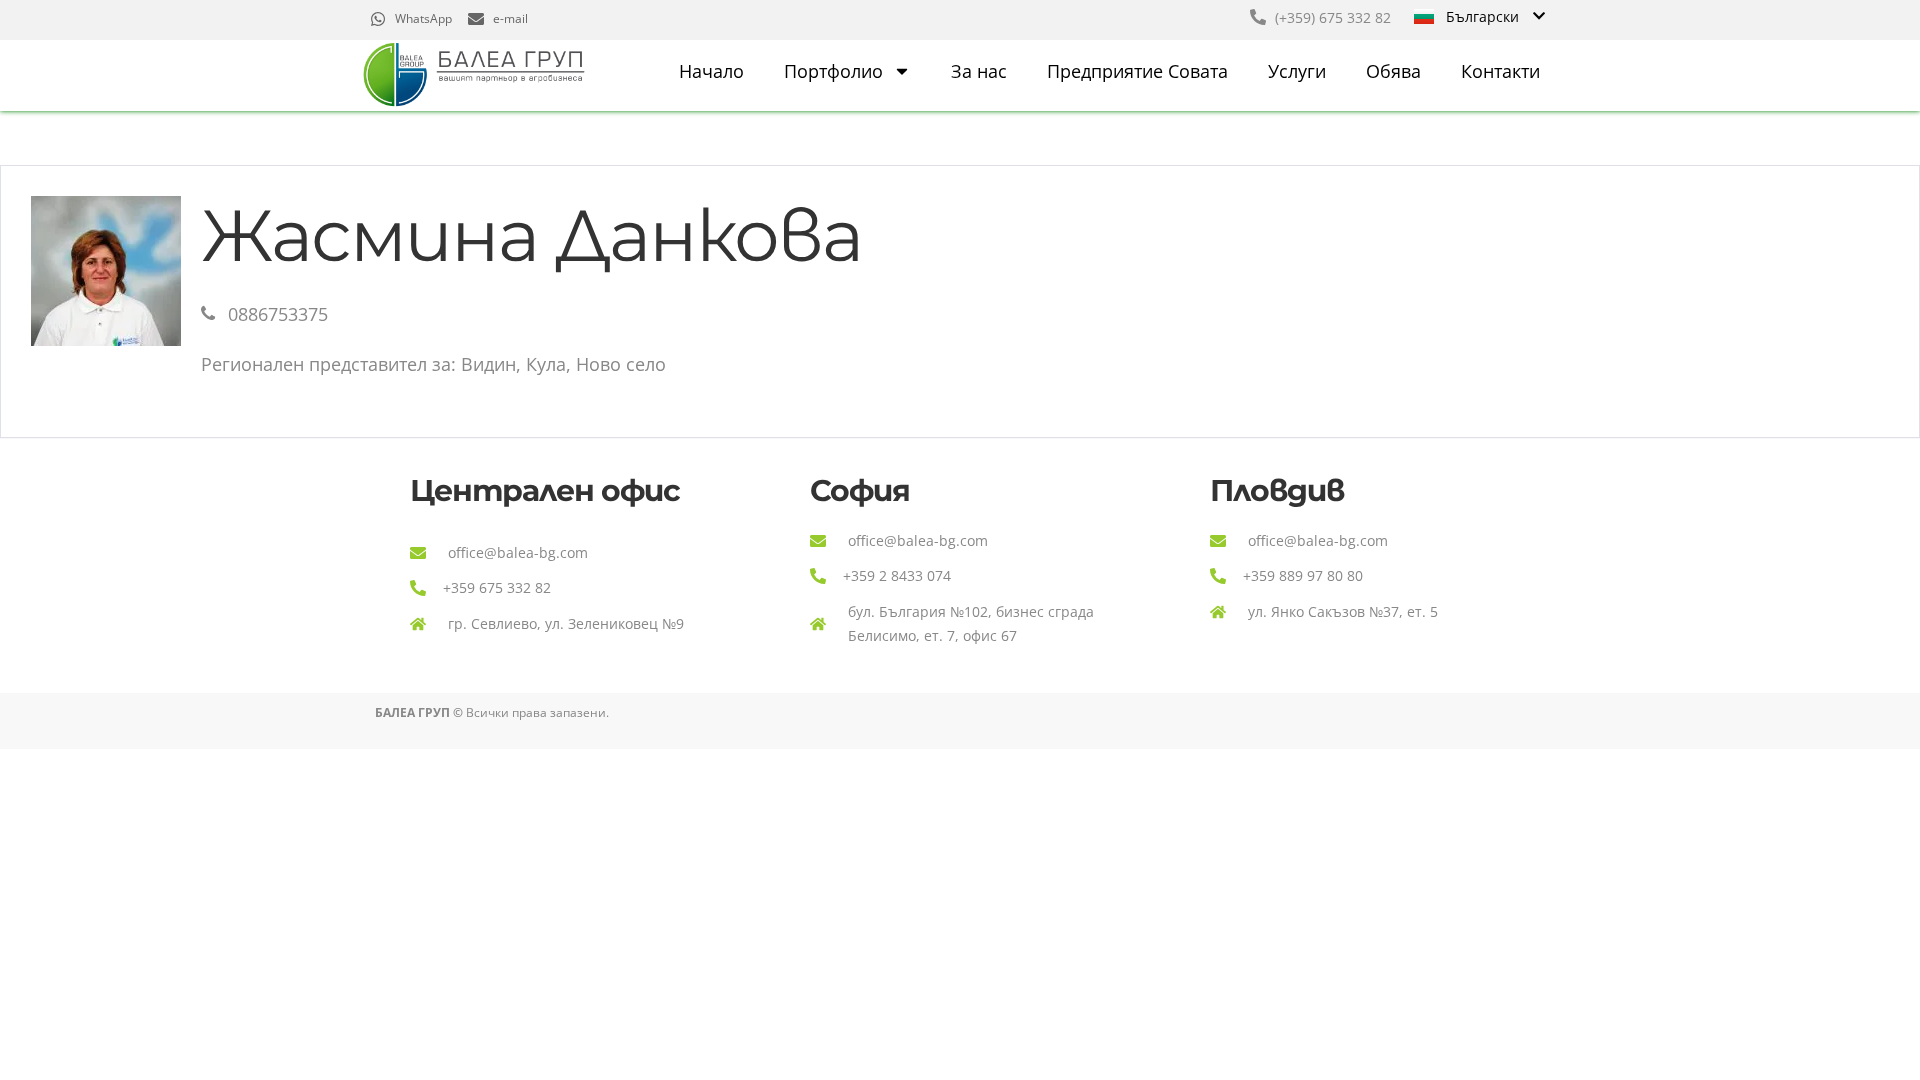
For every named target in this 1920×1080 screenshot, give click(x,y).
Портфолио (833, 71)
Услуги (1297, 71)
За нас (979, 71)
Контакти (1500, 71)
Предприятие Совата (1137, 71)
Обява (1393, 71)
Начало (711, 71)
